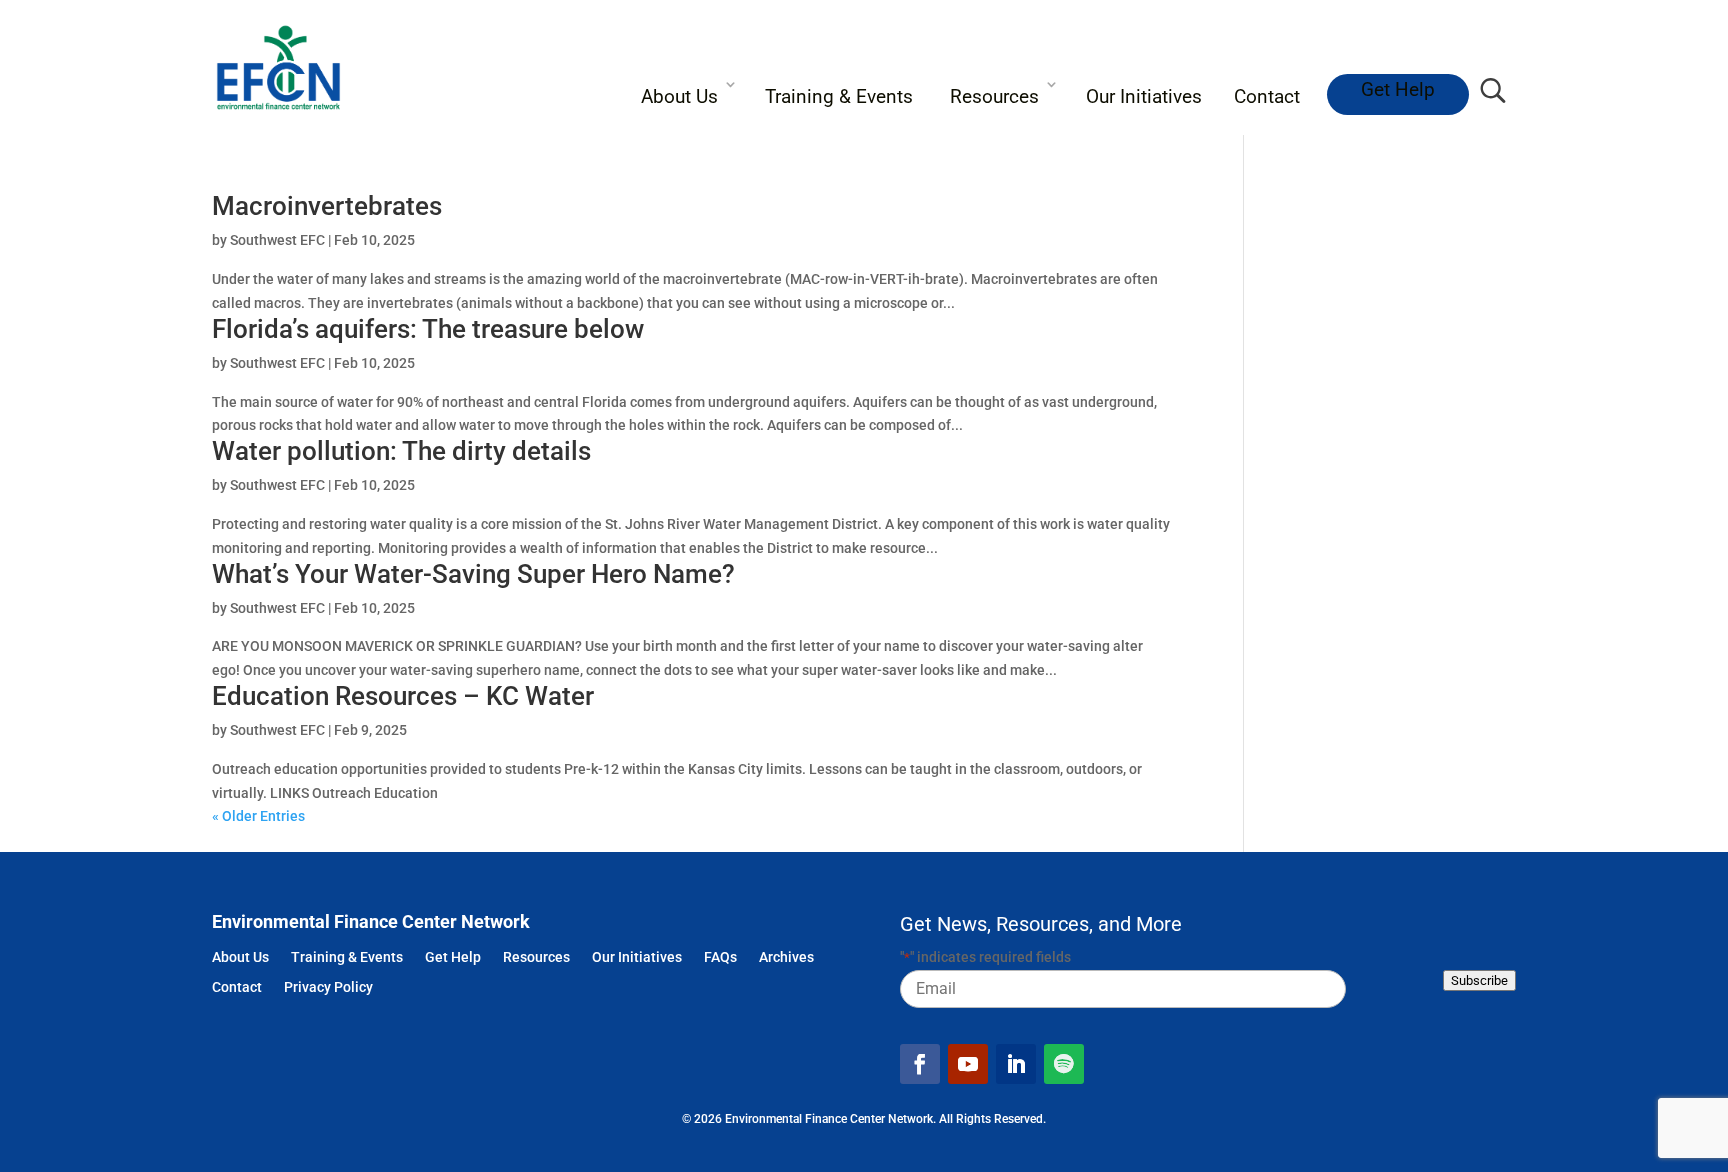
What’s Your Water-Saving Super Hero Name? (473, 574)
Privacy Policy (328, 988)
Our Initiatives (1144, 96)
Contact (1267, 96)
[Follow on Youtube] (968, 1064)
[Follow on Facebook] (920, 1064)
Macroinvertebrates (327, 206)
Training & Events (839, 96)
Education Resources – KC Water (403, 696)
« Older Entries (258, 816)
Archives (786, 958)
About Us (679, 96)
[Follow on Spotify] (1064, 1064)
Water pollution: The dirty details (401, 451)
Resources (994, 96)
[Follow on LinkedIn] (1016, 1064)
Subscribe (1479, 980)
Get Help (1398, 89)
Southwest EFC (277, 240)
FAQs (720, 958)
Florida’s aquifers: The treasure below (428, 329)
